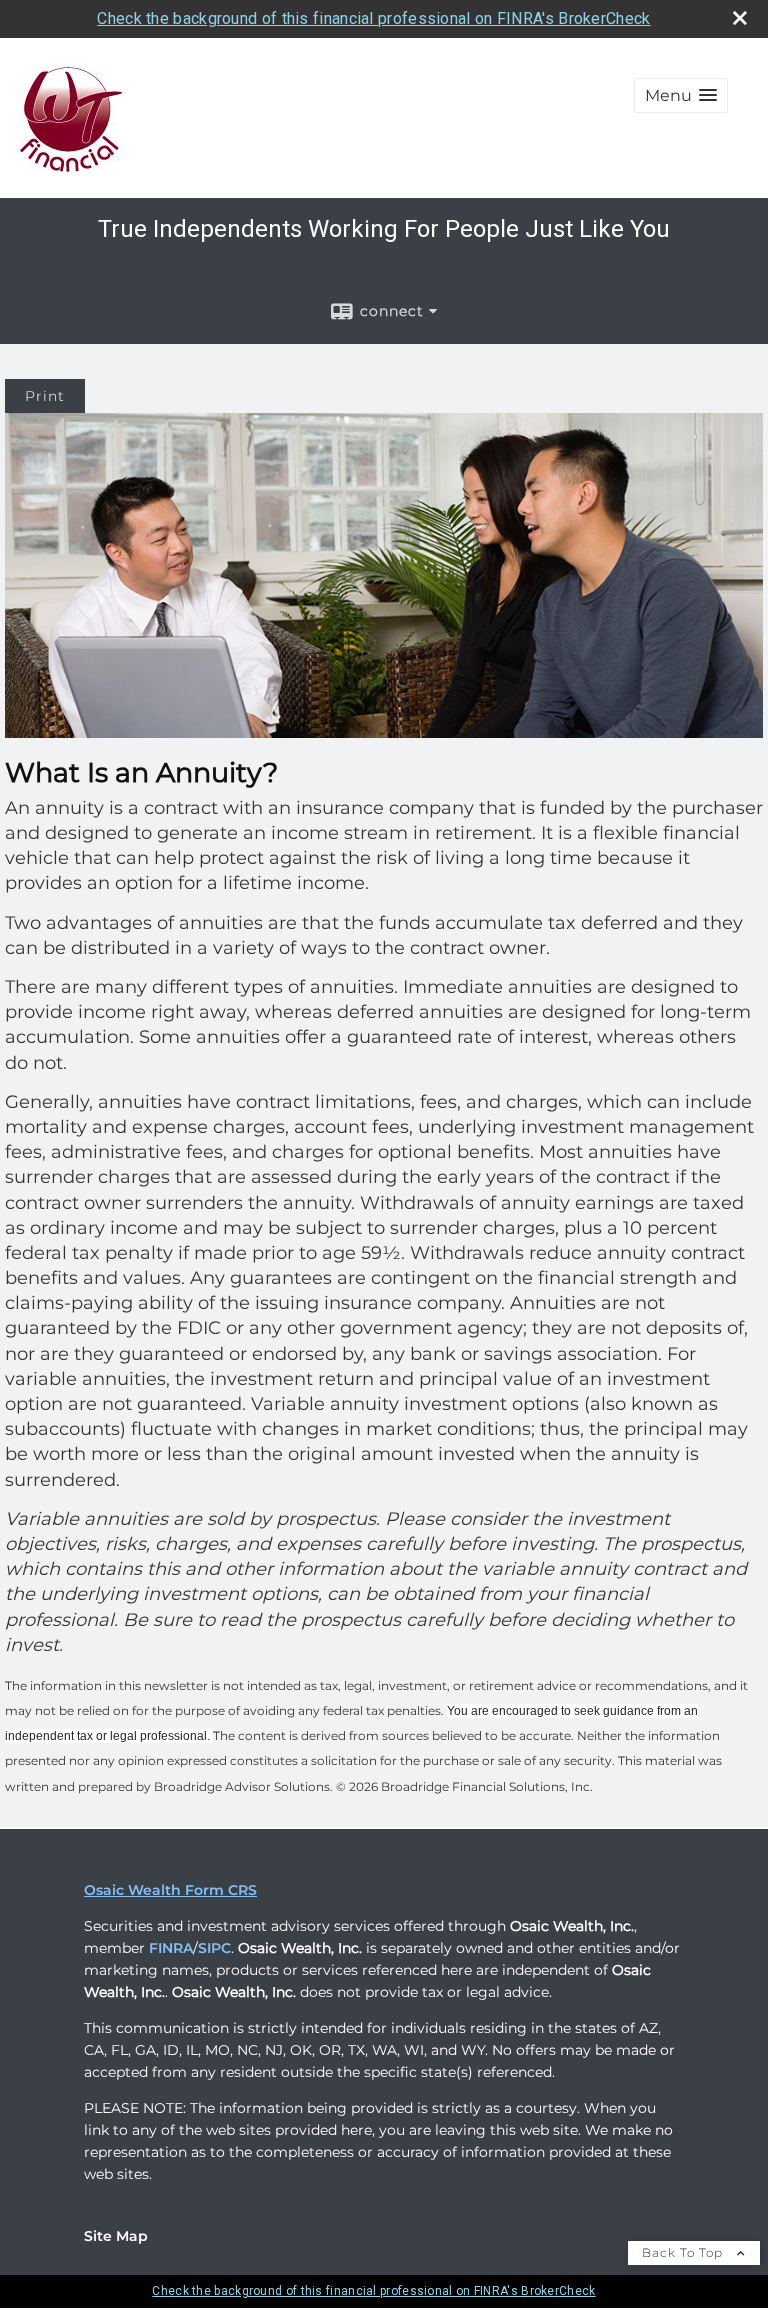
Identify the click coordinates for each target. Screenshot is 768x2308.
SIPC (214, 1948)
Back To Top (684, 2252)
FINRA (171, 1948)
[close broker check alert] (740, 18)
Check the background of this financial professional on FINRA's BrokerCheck (373, 18)
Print (45, 396)
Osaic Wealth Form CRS (170, 1890)
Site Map (116, 2236)
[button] (681, 95)
